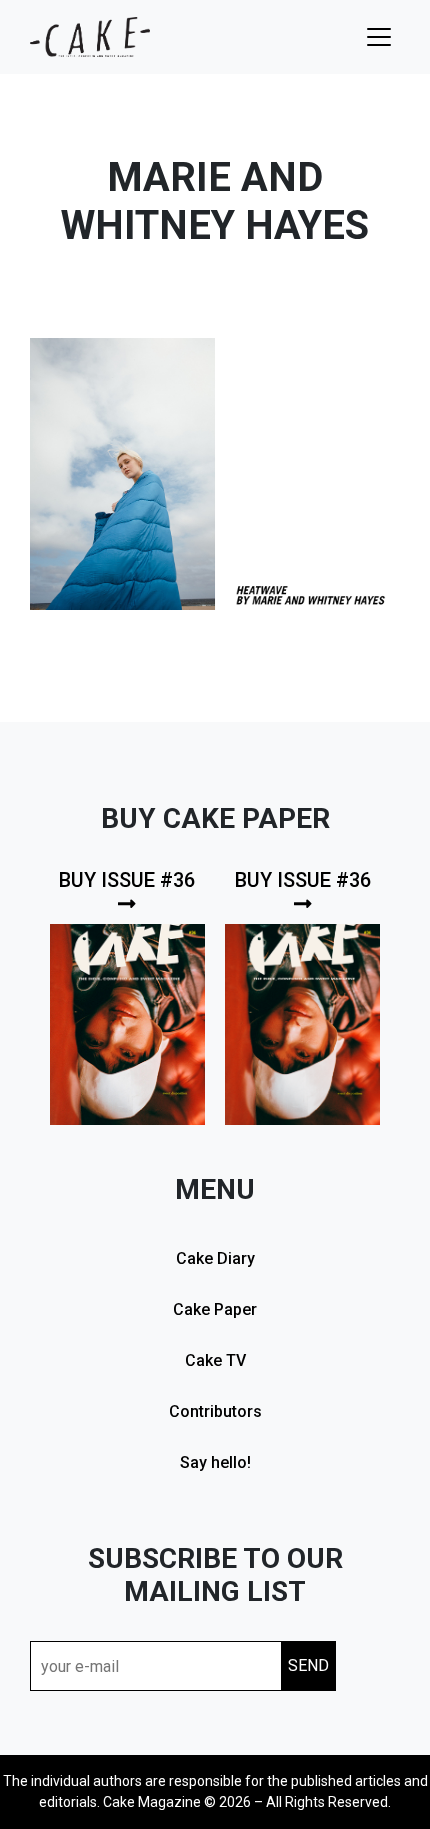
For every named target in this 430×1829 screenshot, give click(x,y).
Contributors (215, 1411)
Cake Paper (215, 1309)
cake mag (90, 37)
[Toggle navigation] (379, 37)
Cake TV (215, 1360)
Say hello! (215, 1462)
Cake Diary (215, 1258)
